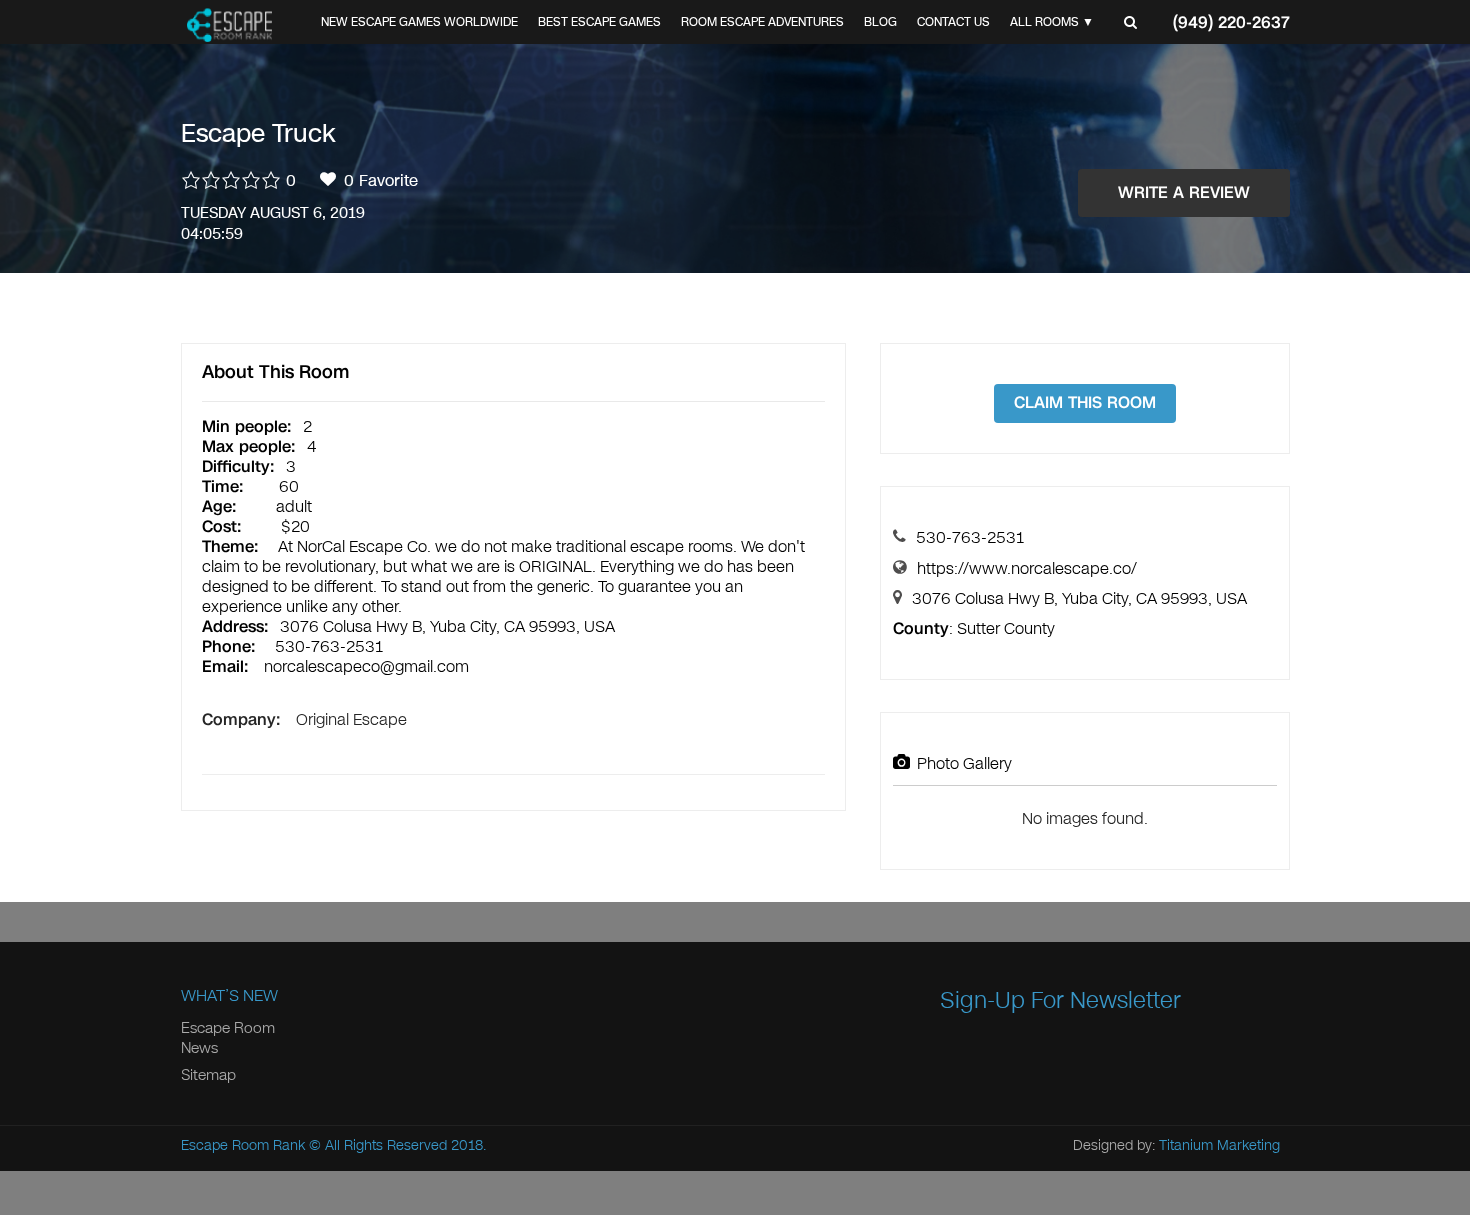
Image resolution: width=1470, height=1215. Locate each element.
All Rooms (1044, 22)
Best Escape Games (599, 22)
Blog (880, 22)
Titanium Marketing (1219, 1145)
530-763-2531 (970, 537)
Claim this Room (1085, 402)
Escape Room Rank (243, 1145)
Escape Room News (228, 1038)
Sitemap (208, 1075)
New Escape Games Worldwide (419, 22)
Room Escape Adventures (762, 22)
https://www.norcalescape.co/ (1027, 568)
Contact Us (953, 22)
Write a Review (1184, 192)
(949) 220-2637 (1231, 22)
